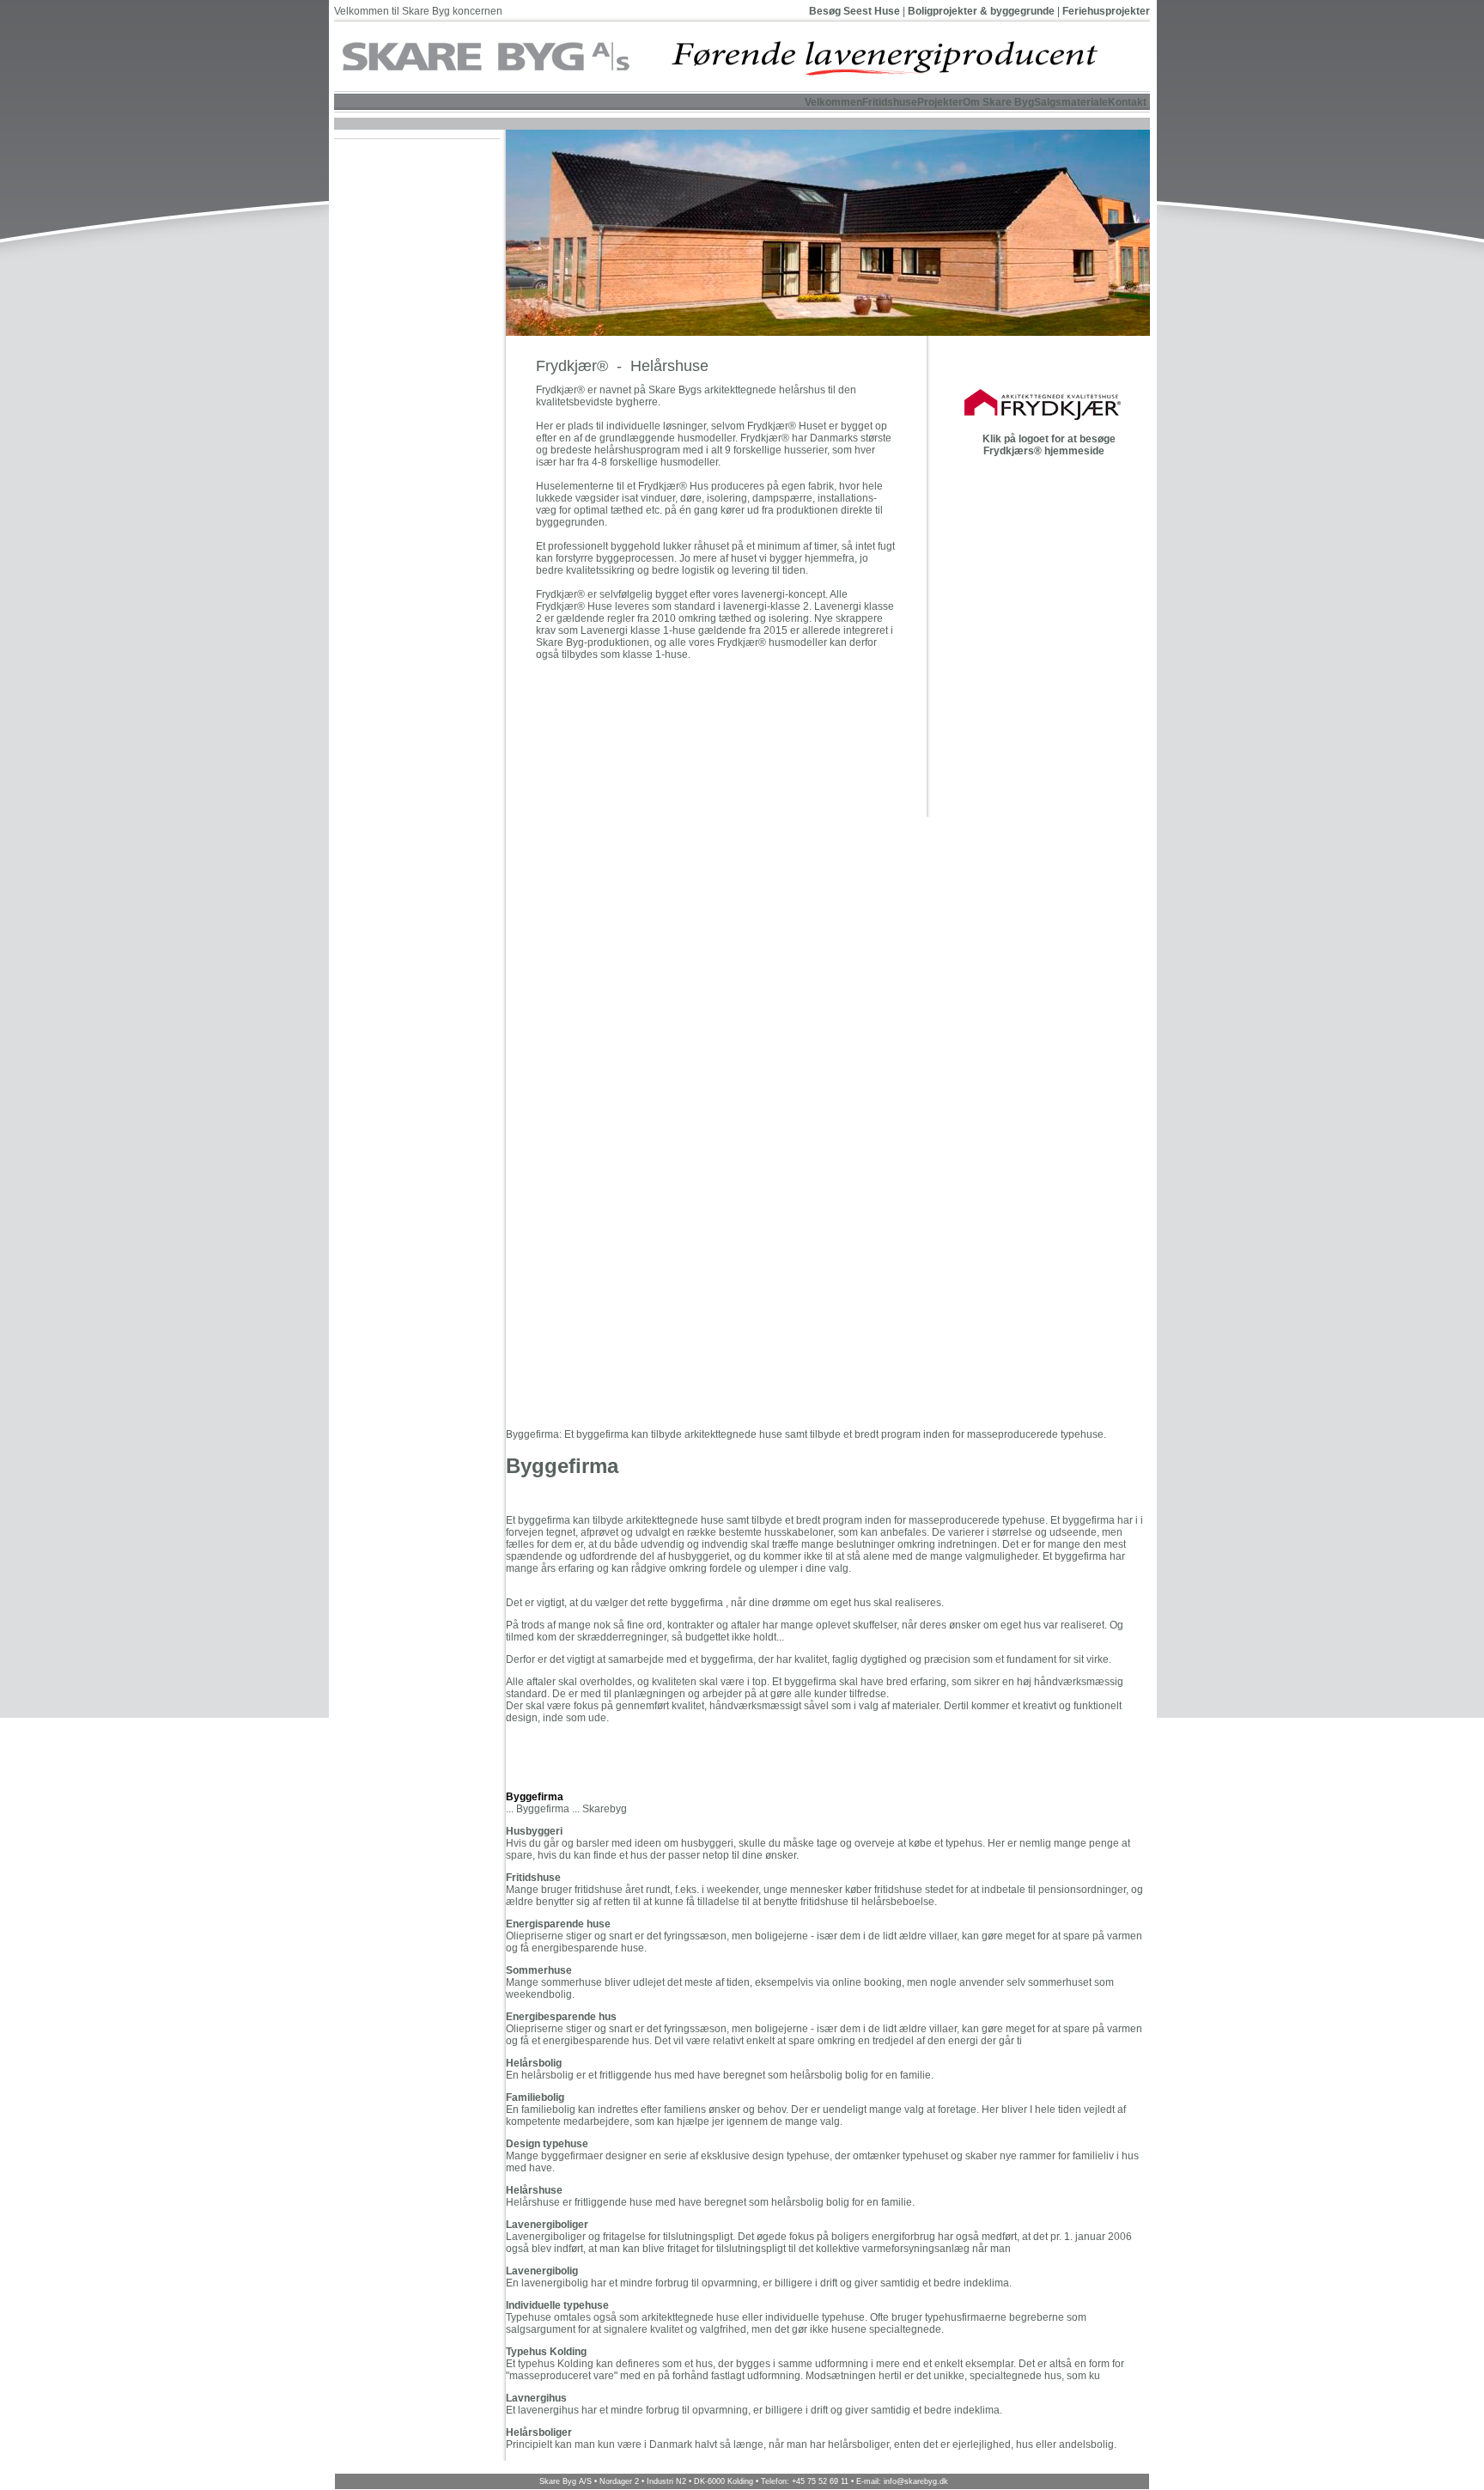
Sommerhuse (539, 1970)
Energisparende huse (558, 1924)
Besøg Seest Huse (855, 11)
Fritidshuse (533, 1878)
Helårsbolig (534, 2063)
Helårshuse (534, 2190)
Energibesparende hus (561, 2017)
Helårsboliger (539, 2432)
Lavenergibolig (542, 2271)
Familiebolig (535, 2097)
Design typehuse (547, 2144)
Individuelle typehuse (557, 2305)
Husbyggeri (534, 1831)
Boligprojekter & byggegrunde (981, 11)
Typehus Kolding (546, 2352)
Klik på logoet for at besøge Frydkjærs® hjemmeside (1048, 445)
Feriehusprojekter (1106, 11)
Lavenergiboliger (547, 2225)
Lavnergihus (536, 2398)
